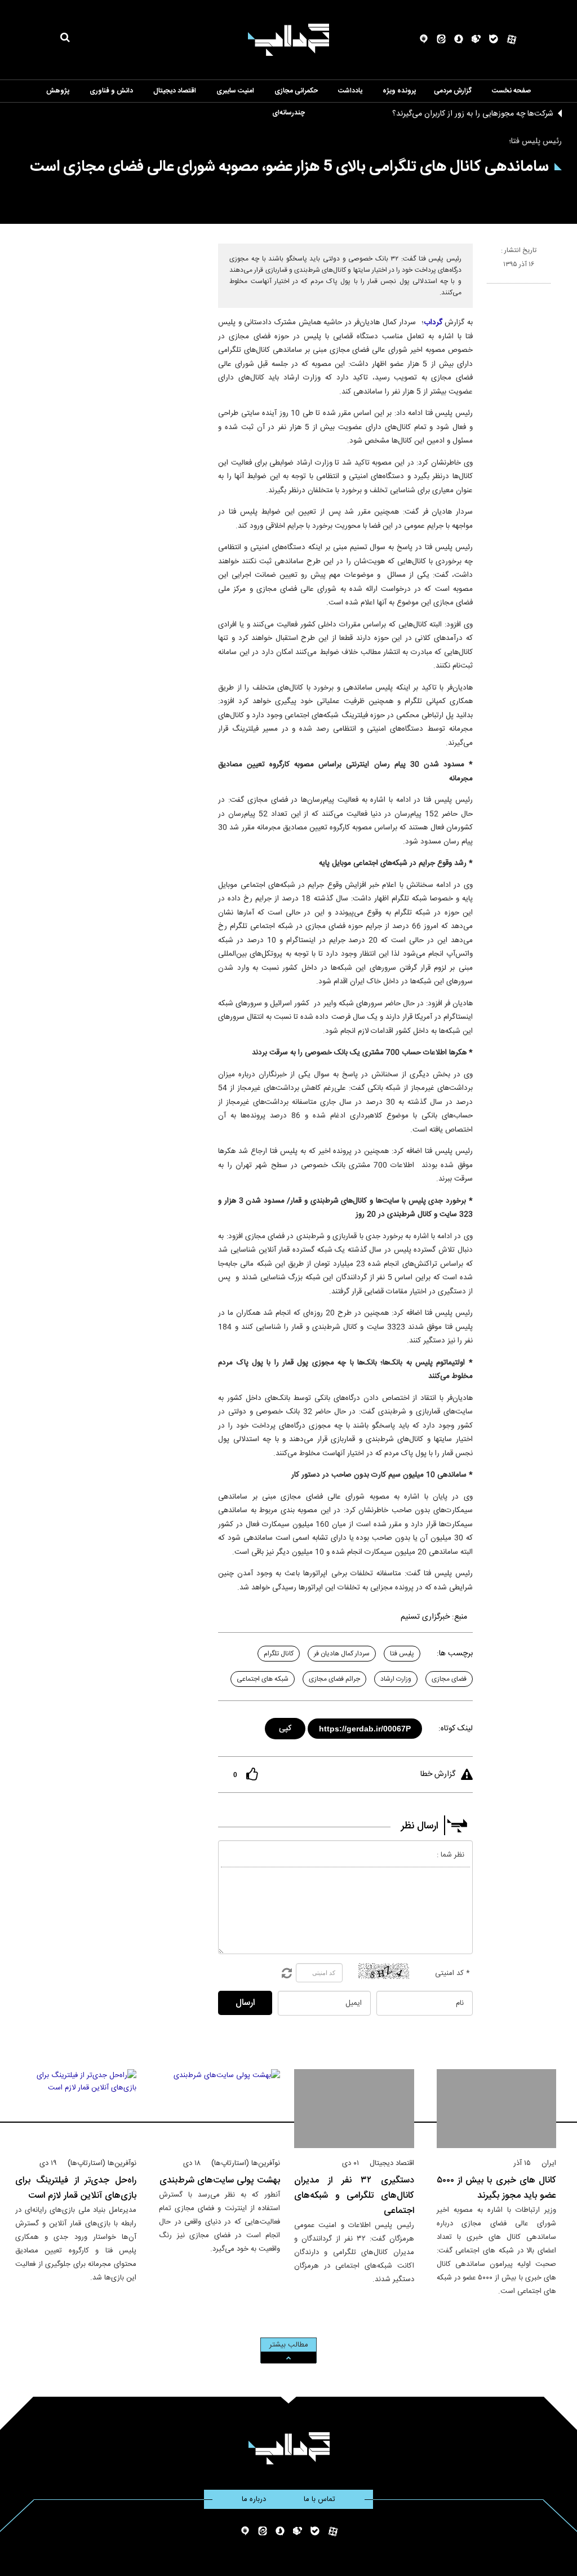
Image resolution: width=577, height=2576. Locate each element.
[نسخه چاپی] (492, 288)
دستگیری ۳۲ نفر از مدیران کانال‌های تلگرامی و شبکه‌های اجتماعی (354, 2196)
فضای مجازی (449, 1679)
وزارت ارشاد (396, 1679)
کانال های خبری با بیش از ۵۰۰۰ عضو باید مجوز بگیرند (497, 2188)
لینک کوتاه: (456, 1729)
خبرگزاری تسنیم (425, 1617)
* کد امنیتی (452, 1973)
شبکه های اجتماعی (263, 1679)
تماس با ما (319, 2499)
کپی (286, 1727)
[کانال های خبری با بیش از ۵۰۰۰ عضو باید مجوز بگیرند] (497, 2109)
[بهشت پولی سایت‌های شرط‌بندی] (219, 2109)
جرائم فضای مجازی (334, 1679)
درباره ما (254, 2499)
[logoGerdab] (289, 2448)
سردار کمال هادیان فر (342, 1654)
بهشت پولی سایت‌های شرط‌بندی (220, 2180)
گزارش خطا (438, 1774)
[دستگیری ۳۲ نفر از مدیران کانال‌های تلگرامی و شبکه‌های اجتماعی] (354, 2109)
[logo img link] (288, 40)
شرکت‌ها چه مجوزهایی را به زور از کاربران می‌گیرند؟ (473, 114)
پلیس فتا (402, 1654)
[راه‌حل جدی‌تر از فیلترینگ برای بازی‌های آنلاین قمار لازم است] (76, 2109)
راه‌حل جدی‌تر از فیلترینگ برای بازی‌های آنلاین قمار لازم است (76, 2188)
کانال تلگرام (279, 1654)
